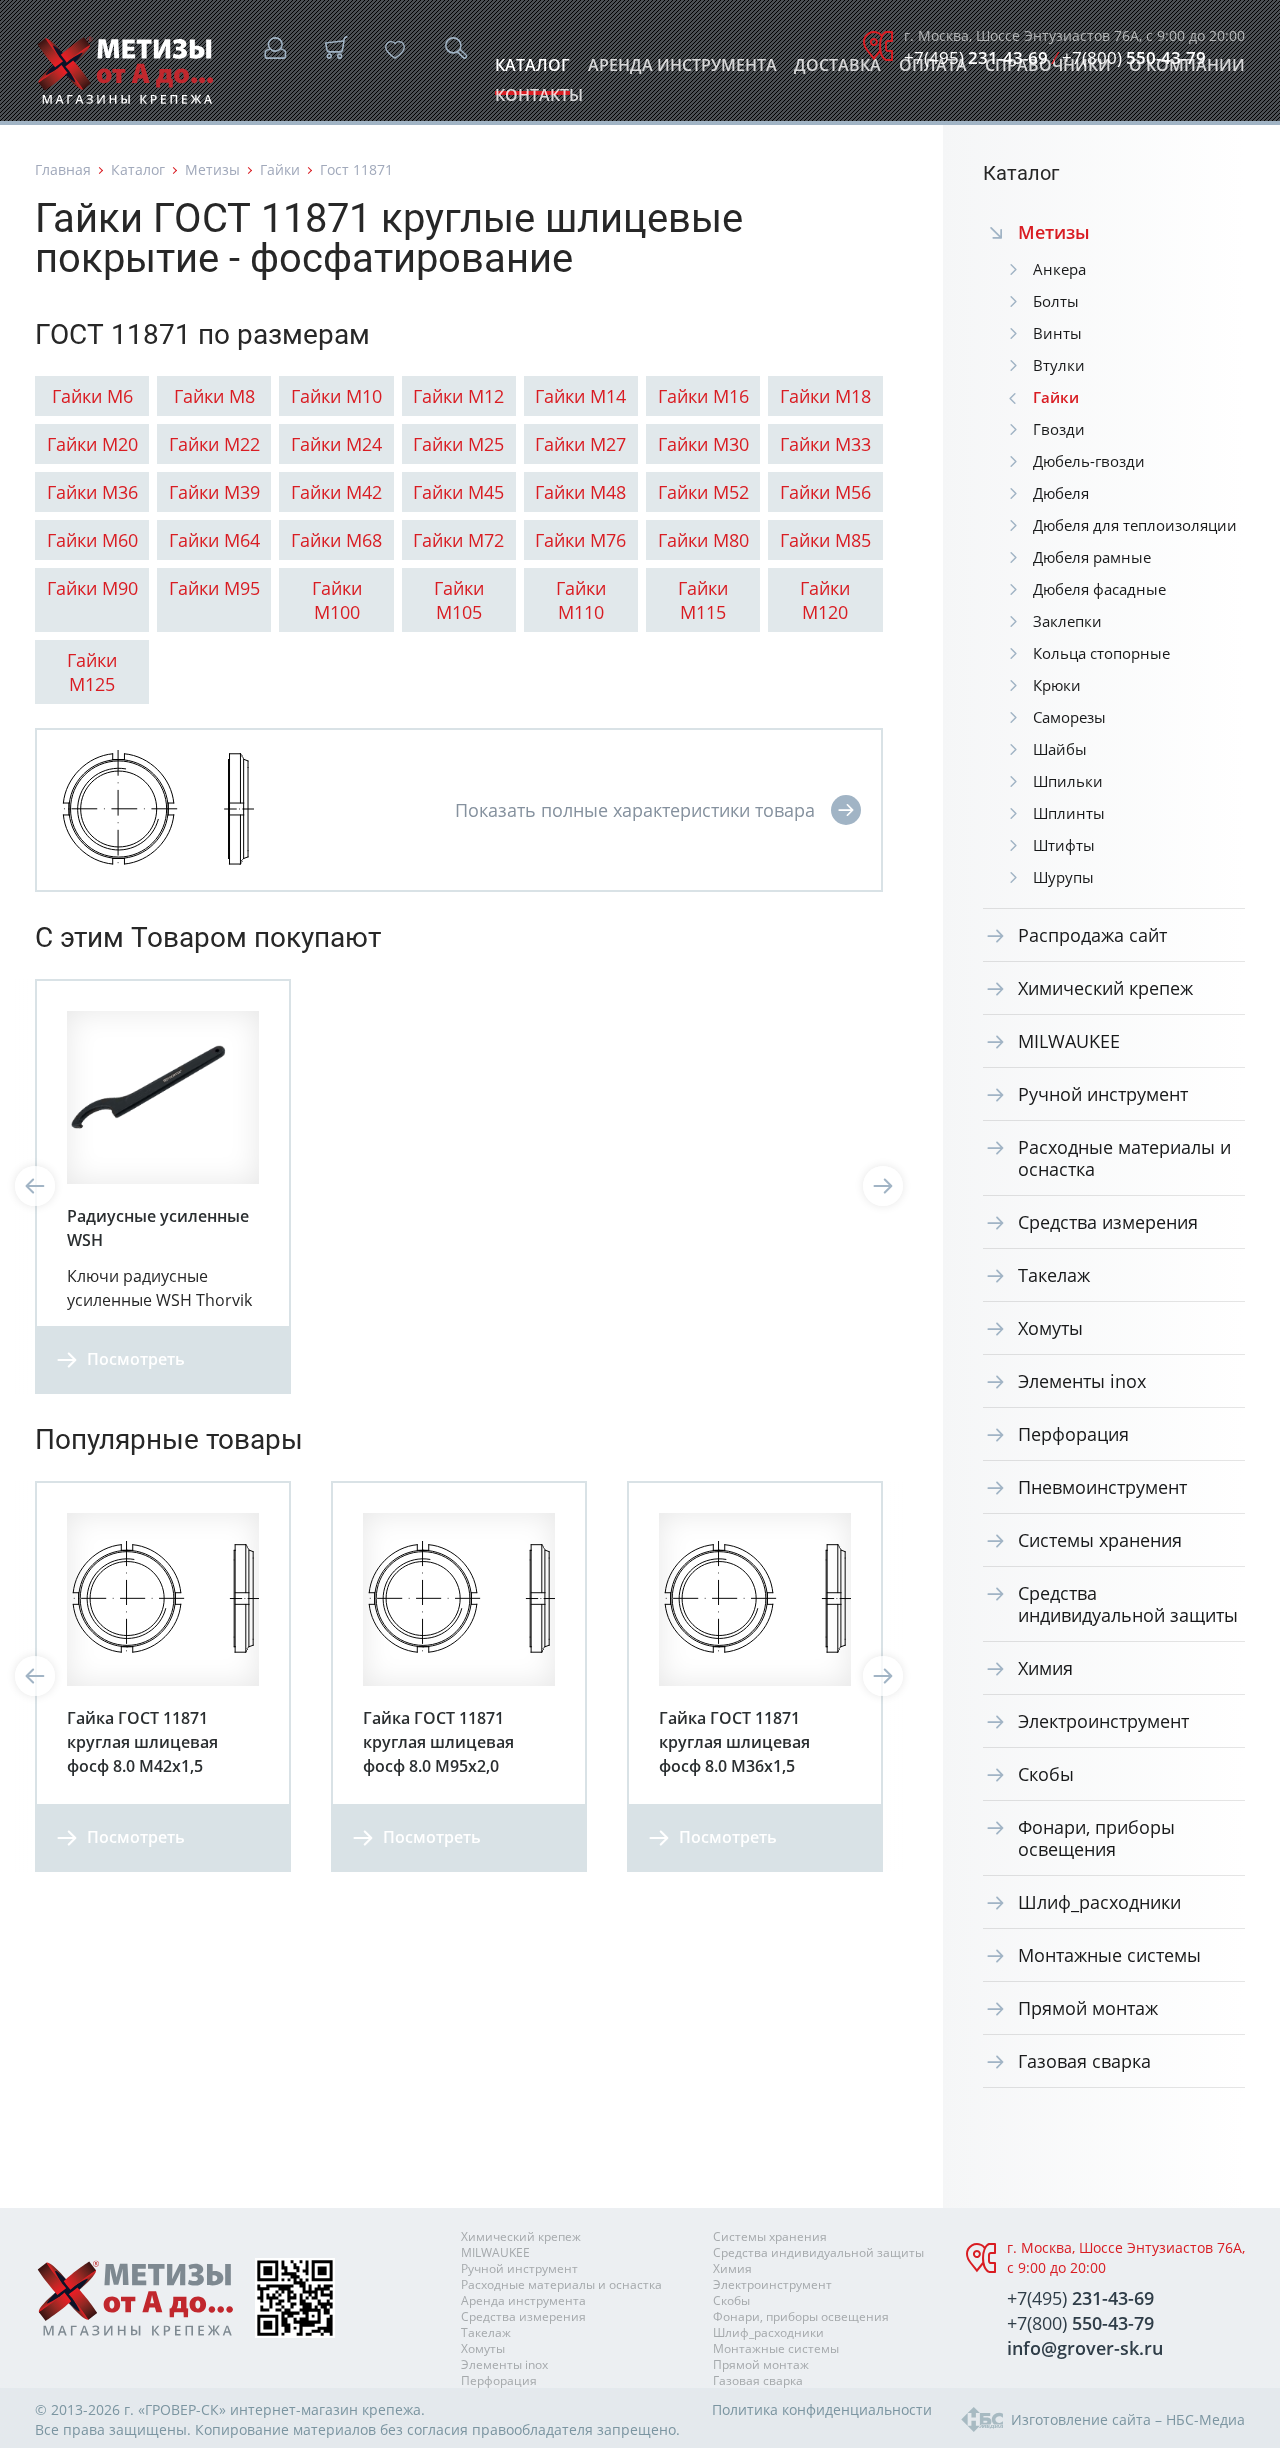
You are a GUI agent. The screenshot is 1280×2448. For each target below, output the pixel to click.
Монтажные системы (1109, 1955)
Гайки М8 (214, 396)
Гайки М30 (703, 444)
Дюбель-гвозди (1089, 461)
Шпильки (1068, 781)
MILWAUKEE (1069, 1041)
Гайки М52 (703, 492)
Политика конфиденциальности (822, 2409)
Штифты (1064, 845)
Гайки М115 (703, 600)
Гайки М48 (580, 492)
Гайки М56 (825, 492)
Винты (1057, 333)
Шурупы (1063, 877)
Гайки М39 (214, 492)
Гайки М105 (459, 600)
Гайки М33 (825, 444)
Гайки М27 (580, 444)
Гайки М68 (336, 540)
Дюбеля (1061, 493)
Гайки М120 (825, 600)
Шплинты (1069, 813)
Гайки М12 (458, 396)
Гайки (280, 169)
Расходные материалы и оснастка (1124, 1158)
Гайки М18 (825, 396)
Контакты (539, 100)
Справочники (1048, 70)
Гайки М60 (92, 540)
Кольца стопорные (1101, 653)
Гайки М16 (703, 396)
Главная (63, 169)
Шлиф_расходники (1099, 1902)
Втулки (1059, 365)
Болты (1056, 301)
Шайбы (1060, 749)
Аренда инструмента (682, 70)
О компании (1187, 70)
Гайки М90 (92, 588)
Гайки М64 (214, 540)
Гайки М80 (703, 540)
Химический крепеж (1105, 988)
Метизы (212, 169)
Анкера (1059, 269)
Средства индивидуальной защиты (1128, 1604)
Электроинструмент (1103, 1721)
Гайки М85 (825, 540)
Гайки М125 (92, 672)
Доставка (837, 70)
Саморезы (1069, 717)
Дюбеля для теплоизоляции (1135, 525)
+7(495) (976, 57)
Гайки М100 (337, 600)
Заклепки (1067, 621)
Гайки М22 (214, 444)
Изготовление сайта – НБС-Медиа (1128, 2419)
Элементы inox (1082, 1381)
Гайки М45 (458, 492)
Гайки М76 (580, 540)
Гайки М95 (214, 588)
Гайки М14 (580, 396)
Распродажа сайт (1092, 935)
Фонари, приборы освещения (1096, 1838)
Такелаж (1054, 1275)
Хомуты (1050, 1328)
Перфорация (1073, 1434)
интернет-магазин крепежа (325, 2409)
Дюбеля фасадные (1099, 589)
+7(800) (1134, 57)
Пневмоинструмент (1102, 1487)
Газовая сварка (1084, 2061)
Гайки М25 (458, 444)
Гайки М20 (92, 444)
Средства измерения (1108, 1222)
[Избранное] (395, 50)
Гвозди (1059, 429)
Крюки (1057, 685)
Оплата (933, 70)
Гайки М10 (336, 396)
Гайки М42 (336, 492)
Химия (1045, 1668)
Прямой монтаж (1088, 2008)
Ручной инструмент (1103, 1094)
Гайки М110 (581, 600)
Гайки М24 (336, 444)
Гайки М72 (458, 540)
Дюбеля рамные (1092, 557)
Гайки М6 (92, 396)
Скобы (1046, 1774)
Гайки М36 (92, 492)
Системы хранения (1100, 1540)
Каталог (532, 70)
